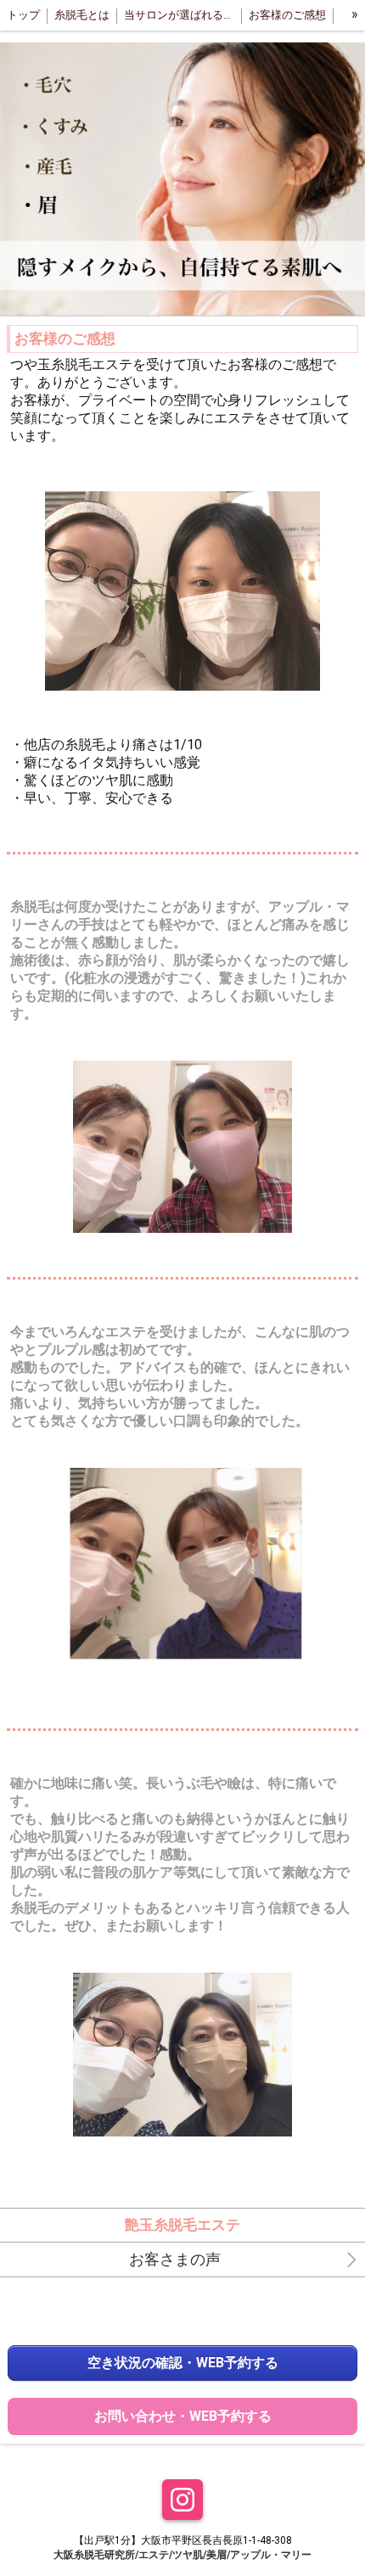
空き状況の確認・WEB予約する (183, 2363)
